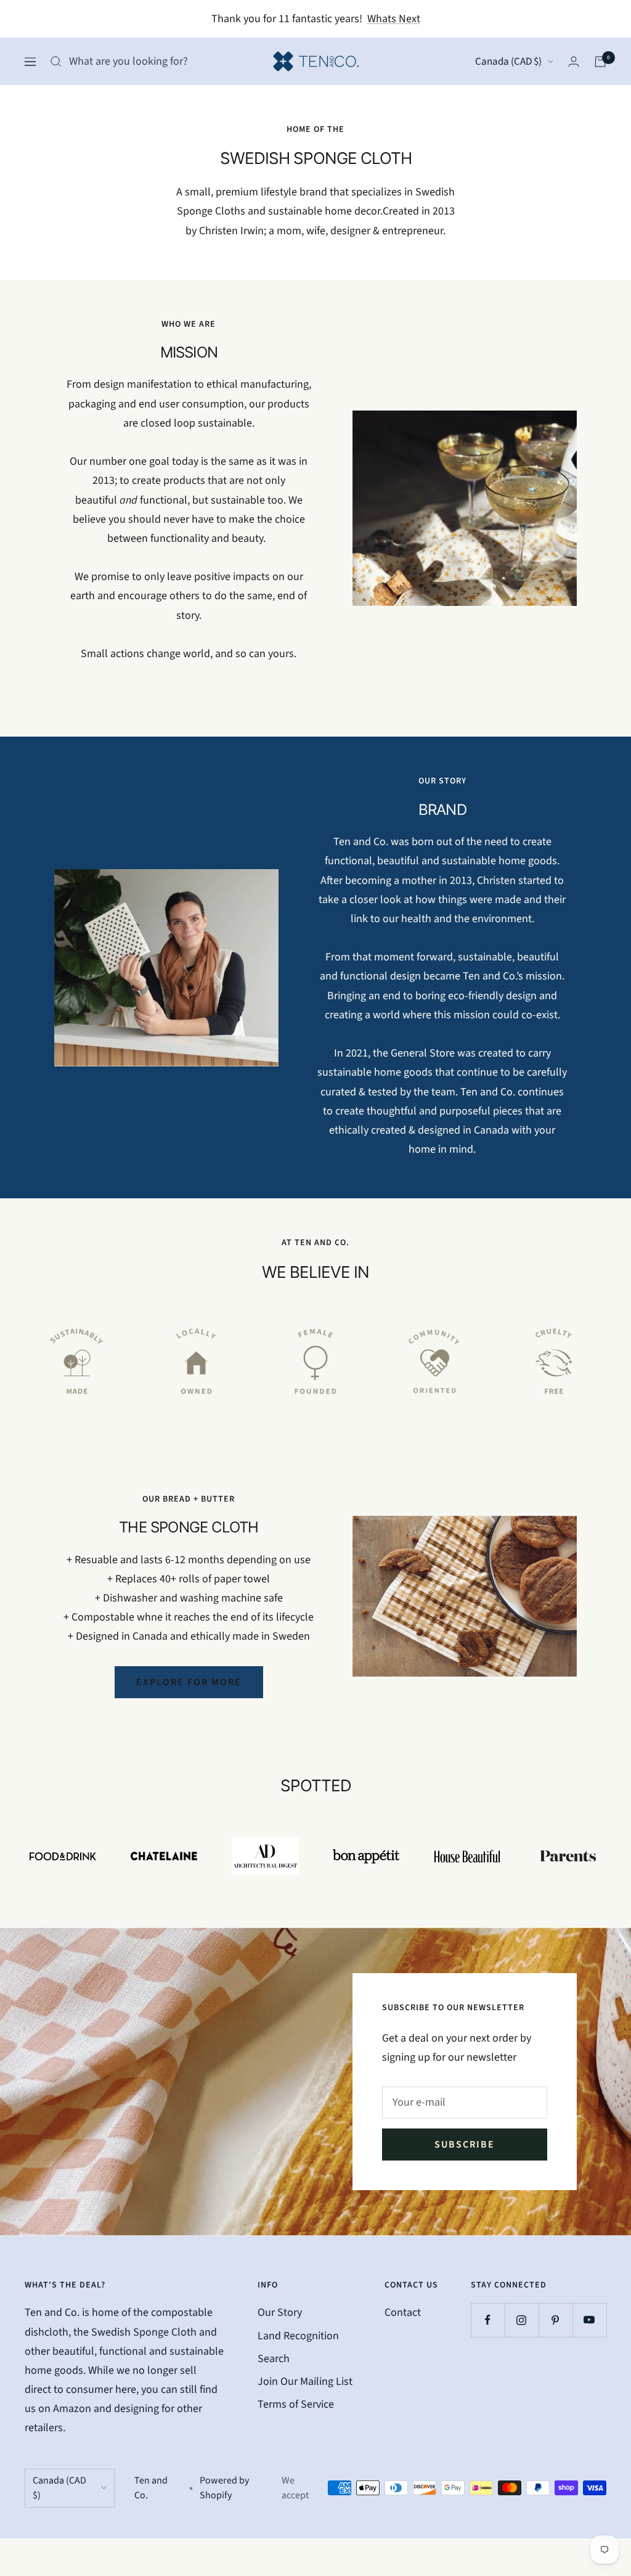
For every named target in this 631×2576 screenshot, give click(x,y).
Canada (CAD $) (508, 62)
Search (274, 2359)
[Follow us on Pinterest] (556, 2320)
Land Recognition (298, 2336)
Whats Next (394, 19)
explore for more (189, 1682)
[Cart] (600, 62)
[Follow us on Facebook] (488, 2320)
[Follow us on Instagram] (522, 2320)
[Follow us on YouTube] (589, 2320)
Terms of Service (296, 2404)
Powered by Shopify (224, 2488)
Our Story (280, 2312)
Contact (403, 2312)
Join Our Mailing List (305, 2382)
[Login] (574, 61)
